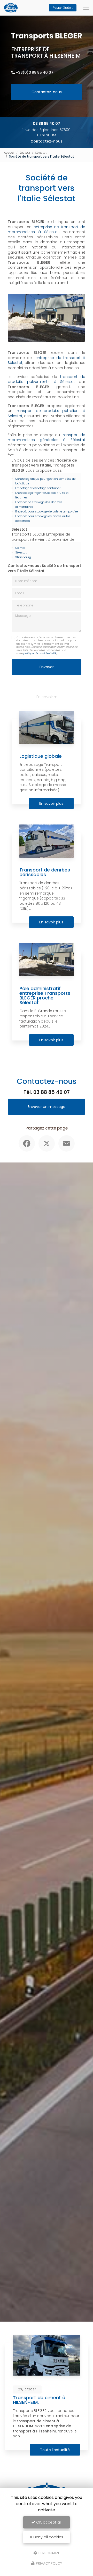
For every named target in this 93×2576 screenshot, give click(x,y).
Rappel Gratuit (63, 8)
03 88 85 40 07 (47, 124)
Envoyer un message (47, 1107)
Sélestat (41, 153)
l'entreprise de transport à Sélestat (47, 360)
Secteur (25, 153)
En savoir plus (51, 803)
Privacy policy (49, 2563)
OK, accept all (48, 2522)
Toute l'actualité (55, 2450)
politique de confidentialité (40, 653)
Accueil (9, 153)
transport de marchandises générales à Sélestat (47, 437)
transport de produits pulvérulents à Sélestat (47, 379)
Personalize (49, 2553)
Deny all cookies (48, 2537)
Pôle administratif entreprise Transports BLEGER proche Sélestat (45, 996)
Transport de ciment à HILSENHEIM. (39, 2400)
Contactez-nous (47, 92)
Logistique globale (41, 756)
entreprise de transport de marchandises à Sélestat (47, 229)
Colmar (20, 548)
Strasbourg (23, 557)
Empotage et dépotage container (38, 488)
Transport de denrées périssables (45, 872)
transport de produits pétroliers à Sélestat (47, 413)
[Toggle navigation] (86, 8)
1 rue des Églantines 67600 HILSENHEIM (47, 132)
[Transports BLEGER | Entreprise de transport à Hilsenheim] (11, 8)
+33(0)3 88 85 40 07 (35, 72)
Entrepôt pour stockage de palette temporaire (47, 511)
